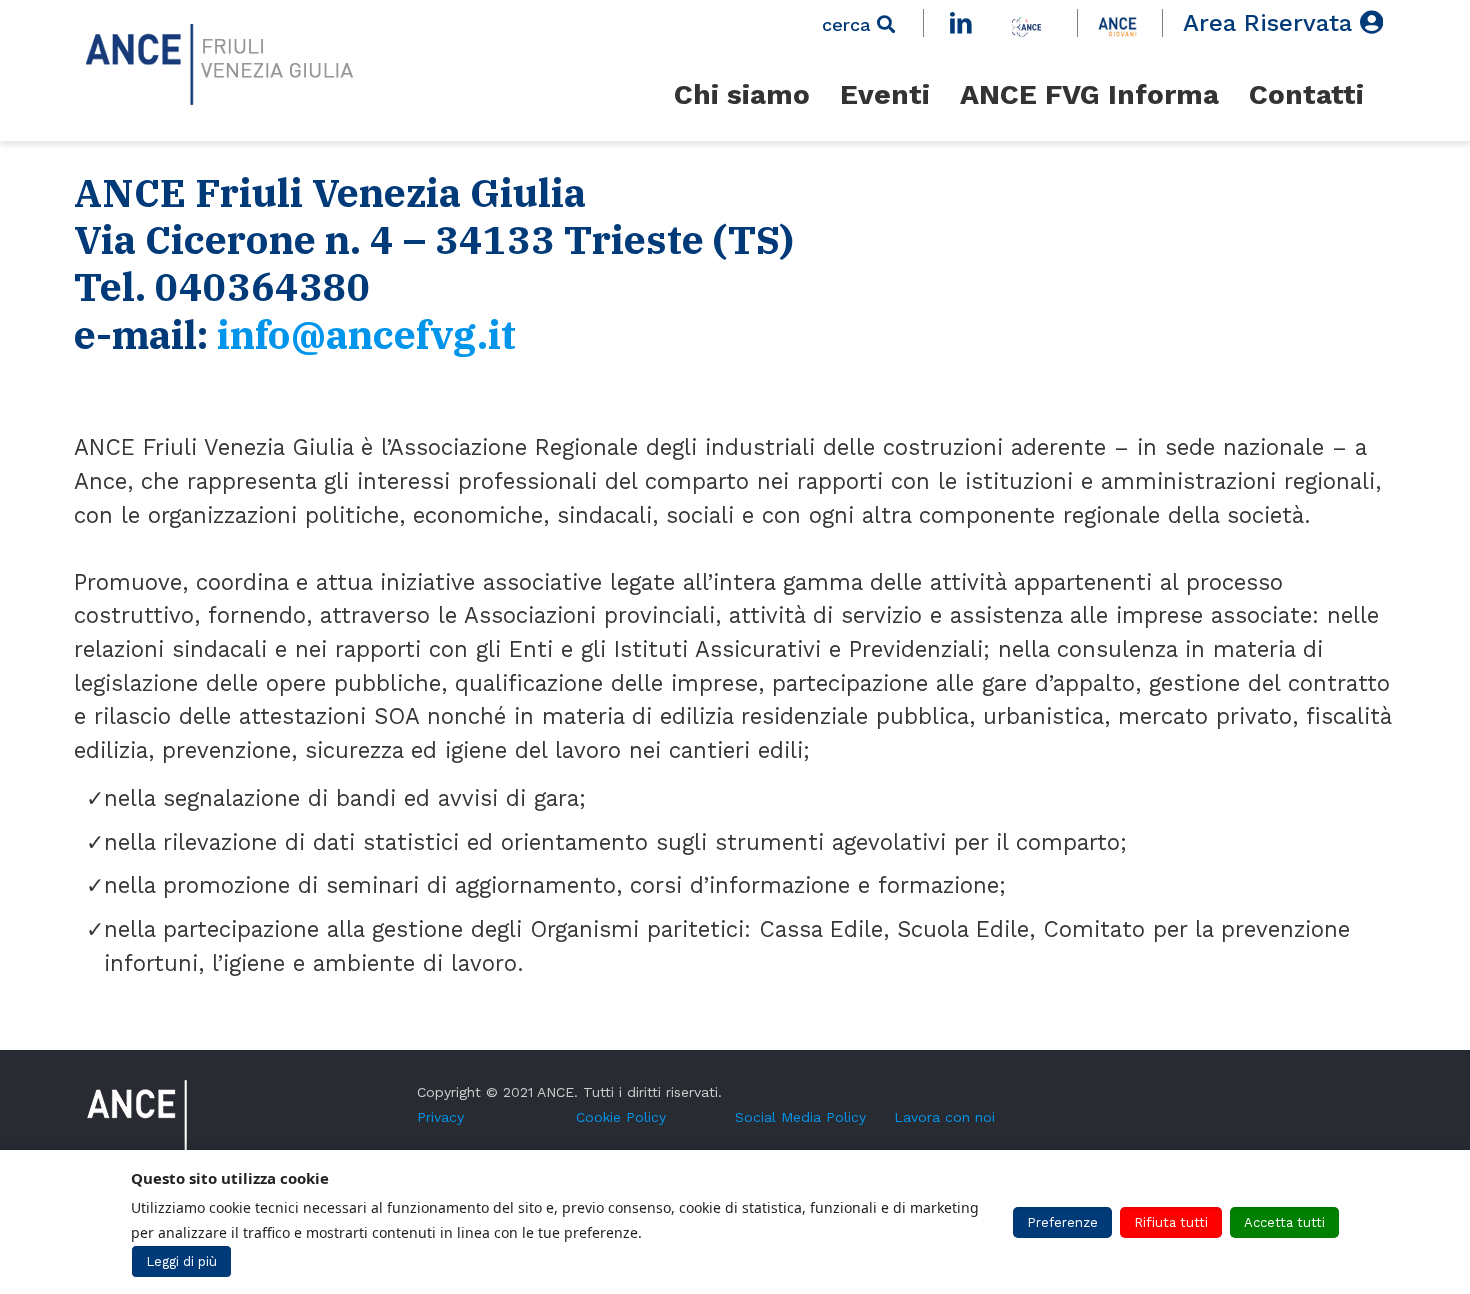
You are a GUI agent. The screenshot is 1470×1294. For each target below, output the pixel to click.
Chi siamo (742, 94)
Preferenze (1062, 1222)
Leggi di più (181, 1261)
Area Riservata (1271, 23)
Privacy (440, 1117)
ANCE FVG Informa (1089, 94)
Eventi (885, 94)
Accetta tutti (1284, 1222)
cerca (849, 24)
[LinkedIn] (965, 23)
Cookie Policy (621, 1117)
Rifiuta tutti (1171, 1222)
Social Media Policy (800, 1117)
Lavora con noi (944, 1117)
